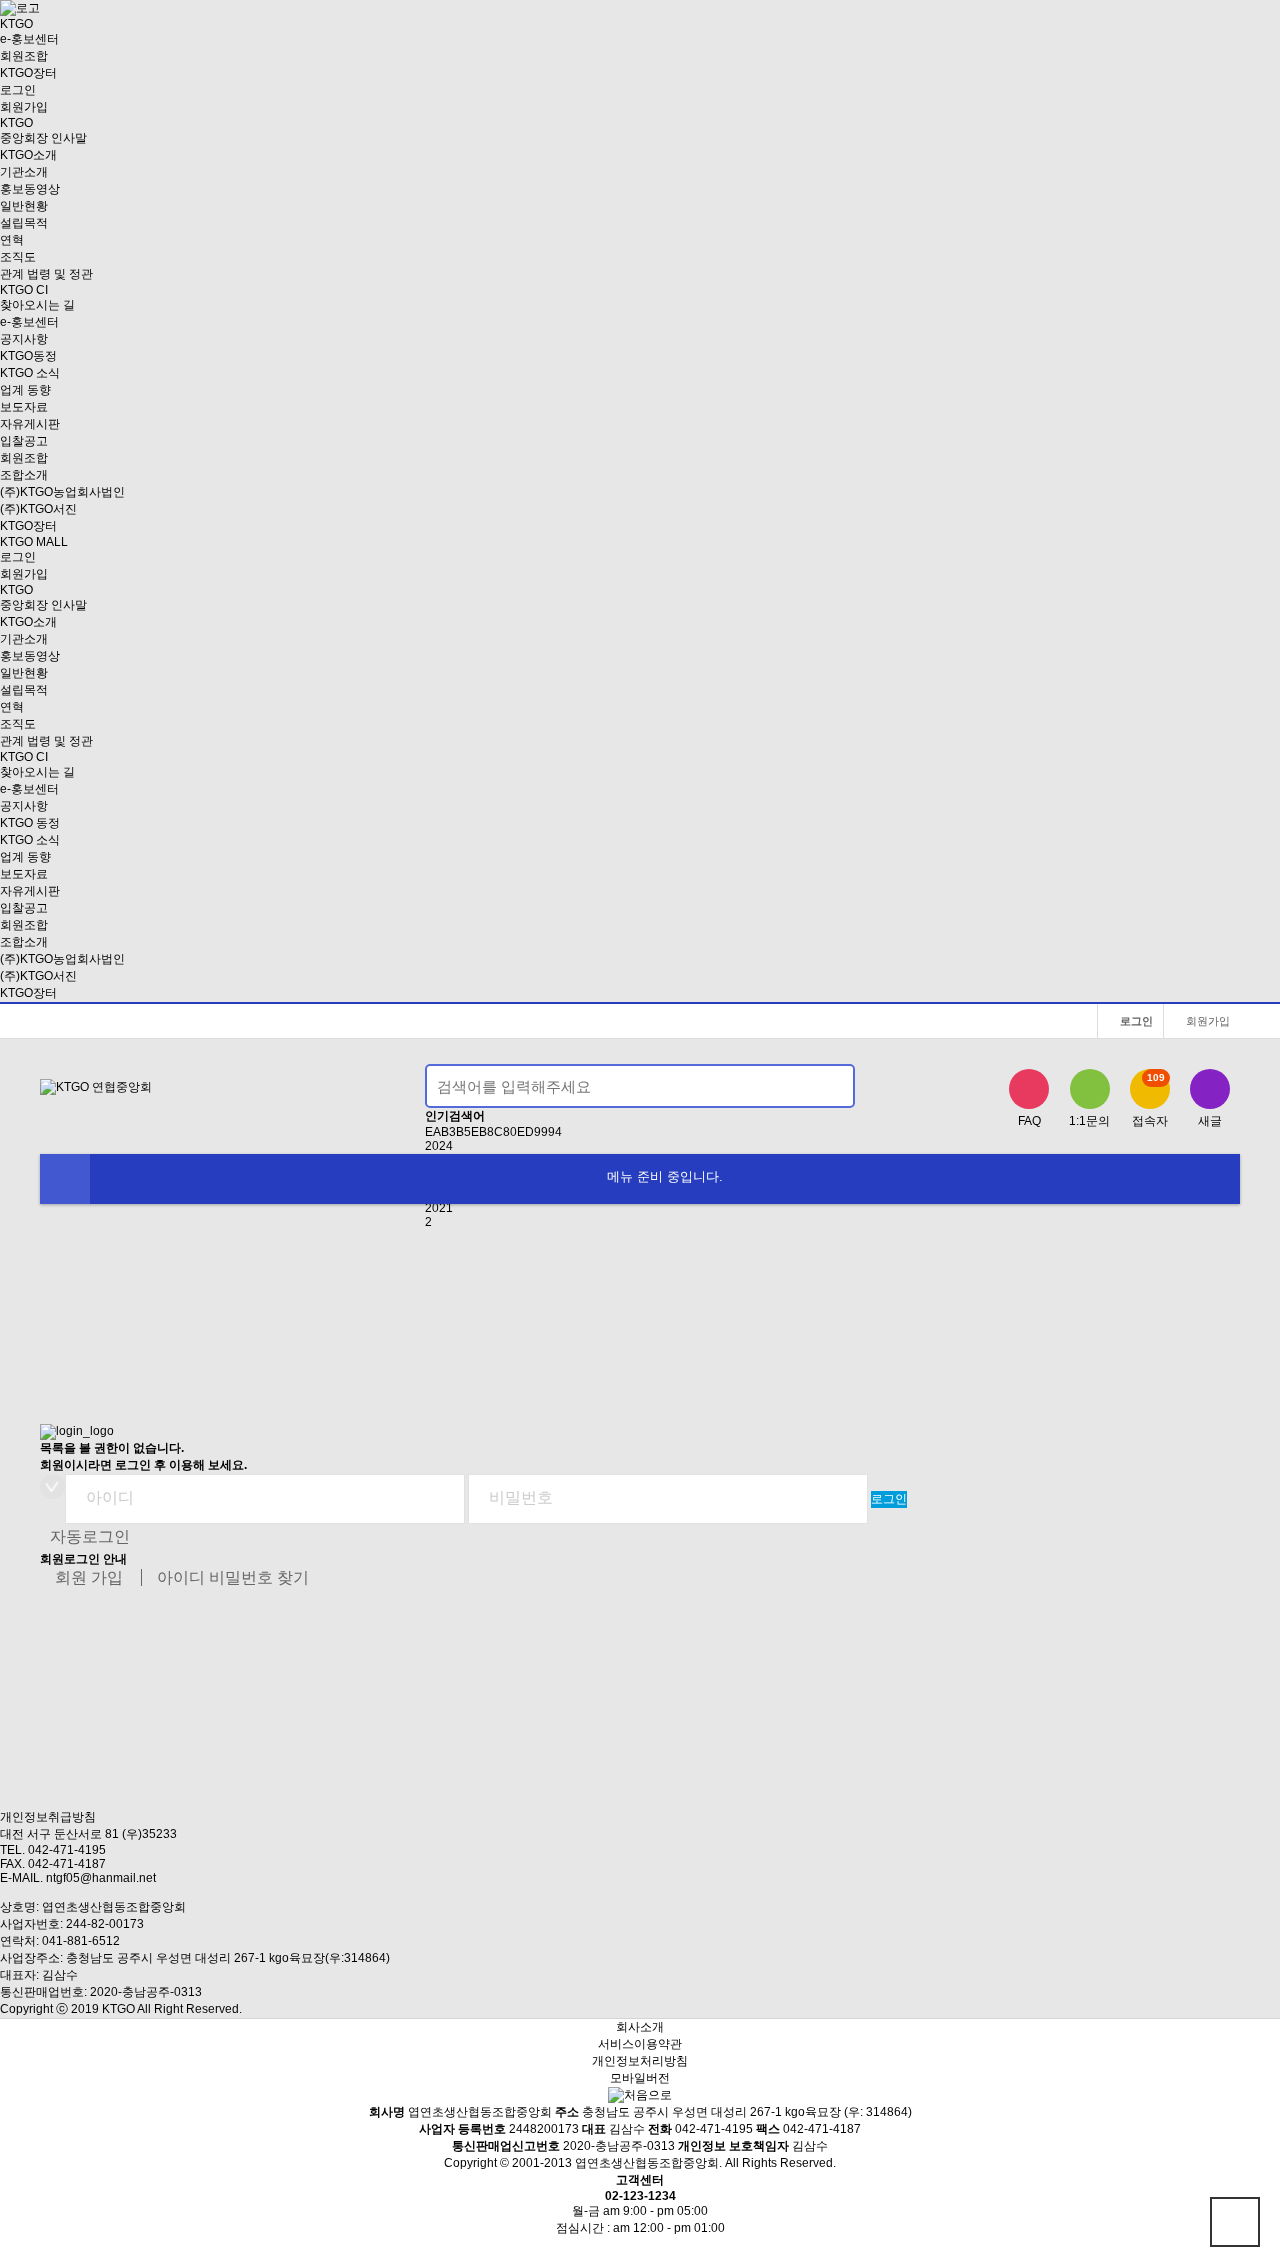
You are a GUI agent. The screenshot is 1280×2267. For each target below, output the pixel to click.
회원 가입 (89, 1577)
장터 (28, 73)
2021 (439, 1208)
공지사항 (24, 339)
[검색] (828, 1086)
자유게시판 (30, 424)
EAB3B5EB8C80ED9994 (493, 1132)
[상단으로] (1235, 2222)
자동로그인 (90, 1536)
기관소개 (24, 172)
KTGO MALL (34, 542)
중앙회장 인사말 (43, 138)
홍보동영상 (30, 189)
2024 (439, 1146)
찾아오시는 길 (37, 305)
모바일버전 (640, 2078)
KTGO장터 (28, 993)
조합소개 (24, 475)
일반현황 (24, 206)
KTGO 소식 (30, 373)
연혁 (12, 240)
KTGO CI (24, 290)
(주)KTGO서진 (38, 509)
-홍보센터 (29, 39)
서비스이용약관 (640, 2044)
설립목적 (24, 223)
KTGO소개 (28, 155)
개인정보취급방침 (48, 1817)
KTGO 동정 (30, 823)
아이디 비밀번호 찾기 (233, 1577)
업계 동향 (25, 390)
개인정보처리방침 (640, 2061)
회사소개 (640, 2027)
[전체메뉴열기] (65, 1179)
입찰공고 (24, 441)
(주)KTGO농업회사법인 (62, 492)
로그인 (18, 90)
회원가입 (24, 107)
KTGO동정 (28, 356)
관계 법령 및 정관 (46, 274)
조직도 (18, 257)
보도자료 (24, 407)
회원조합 (24, 56)
